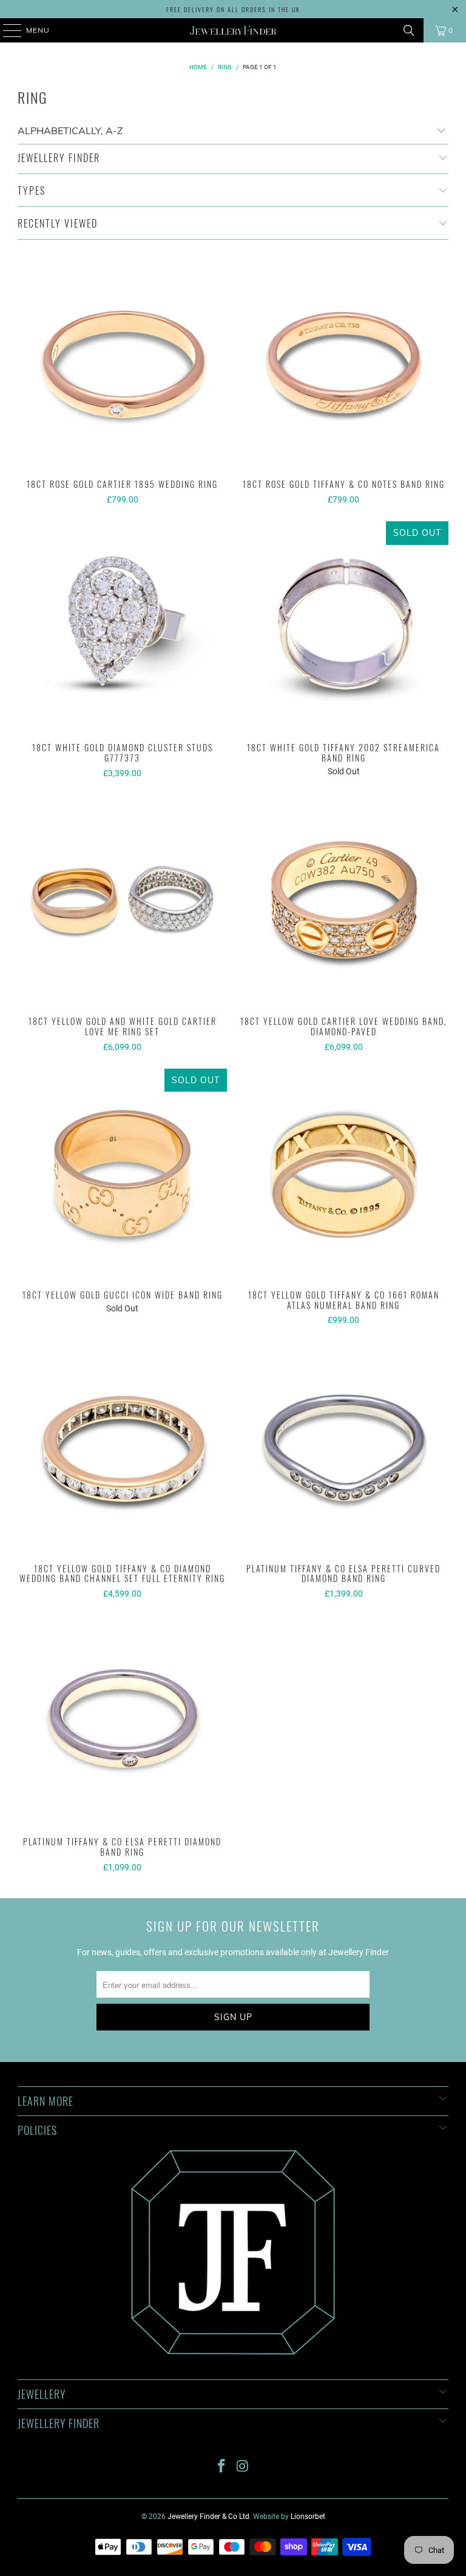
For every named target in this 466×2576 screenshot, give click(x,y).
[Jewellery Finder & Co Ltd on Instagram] (243, 2467)
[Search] (409, 30)
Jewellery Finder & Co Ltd (208, 2517)
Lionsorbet (308, 2517)
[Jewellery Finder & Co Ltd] (233, 30)
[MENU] (6, 30)
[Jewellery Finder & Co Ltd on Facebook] (222, 2467)
